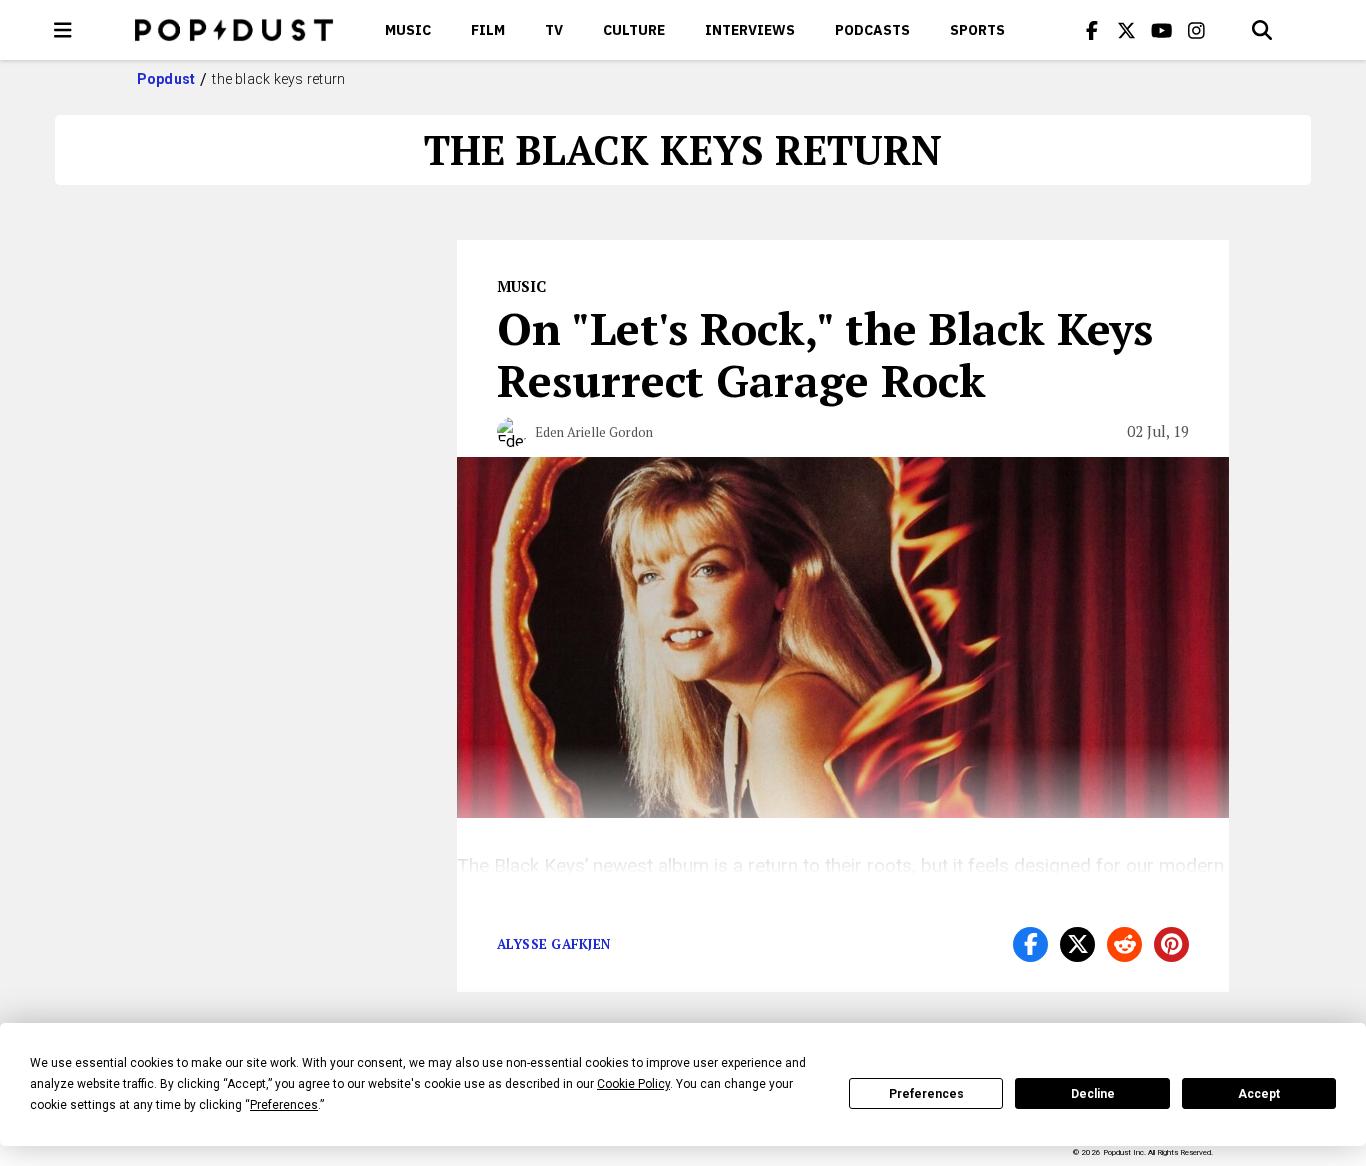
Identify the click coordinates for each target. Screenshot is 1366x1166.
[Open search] (1262, 30)
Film (488, 30)
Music (408, 30)
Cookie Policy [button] (633, 1084)
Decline (1093, 1094)
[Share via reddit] (1124, 944)
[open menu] (63, 30)
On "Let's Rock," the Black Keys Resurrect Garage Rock (825, 354)
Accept (1259, 1094)
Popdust (166, 79)
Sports (977, 30)
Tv (554, 30)
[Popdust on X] (1127, 30)
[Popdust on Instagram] (1197, 30)
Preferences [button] (284, 1105)
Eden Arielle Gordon (594, 432)
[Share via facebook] (1030, 944)
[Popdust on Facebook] (1092, 30)
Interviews (750, 30)
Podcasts (872, 30)
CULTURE (634, 30)
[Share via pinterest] (1171, 944)
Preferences (926, 1094)
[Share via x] (1077, 944)
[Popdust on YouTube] (1162, 30)
